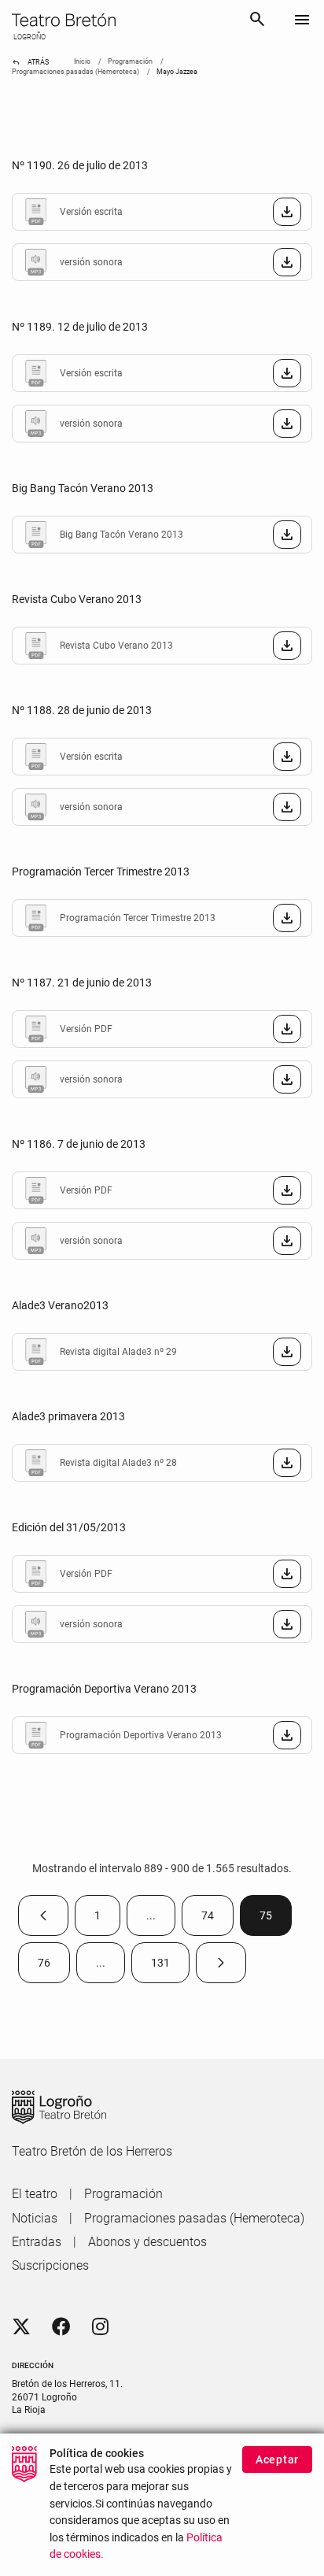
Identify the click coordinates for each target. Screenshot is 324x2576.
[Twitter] (21, 2327)
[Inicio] (124, 20)
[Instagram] (100, 2327)
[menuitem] (35, 2194)
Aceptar (277, 2459)
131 (170, 1966)
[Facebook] (61, 2327)
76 (54, 1966)
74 (217, 1919)
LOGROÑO (29, 37)
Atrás (30, 62)
